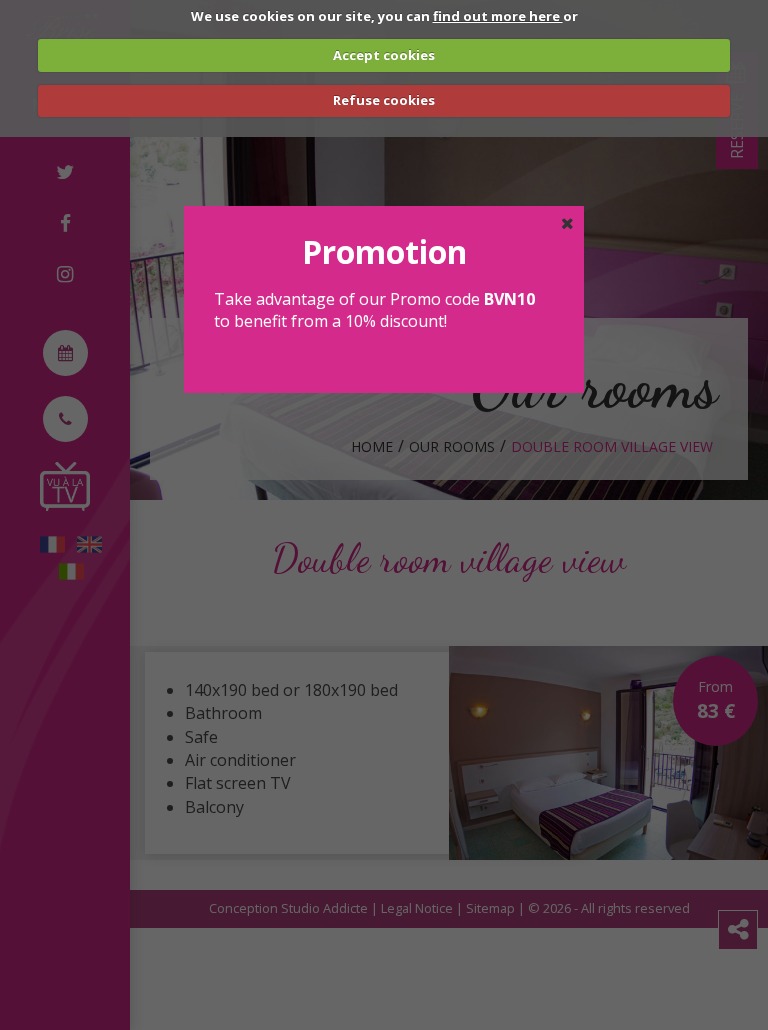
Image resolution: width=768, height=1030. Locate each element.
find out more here (498, 16)
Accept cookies (384, 55)
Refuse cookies (384, 100)
